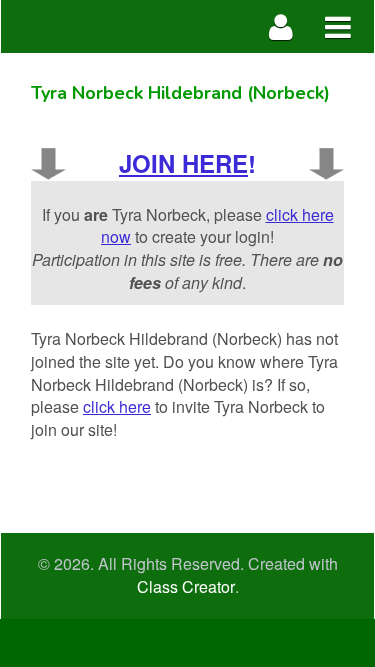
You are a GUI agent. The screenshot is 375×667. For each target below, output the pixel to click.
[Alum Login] (281, 26)
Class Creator (186, 587)
